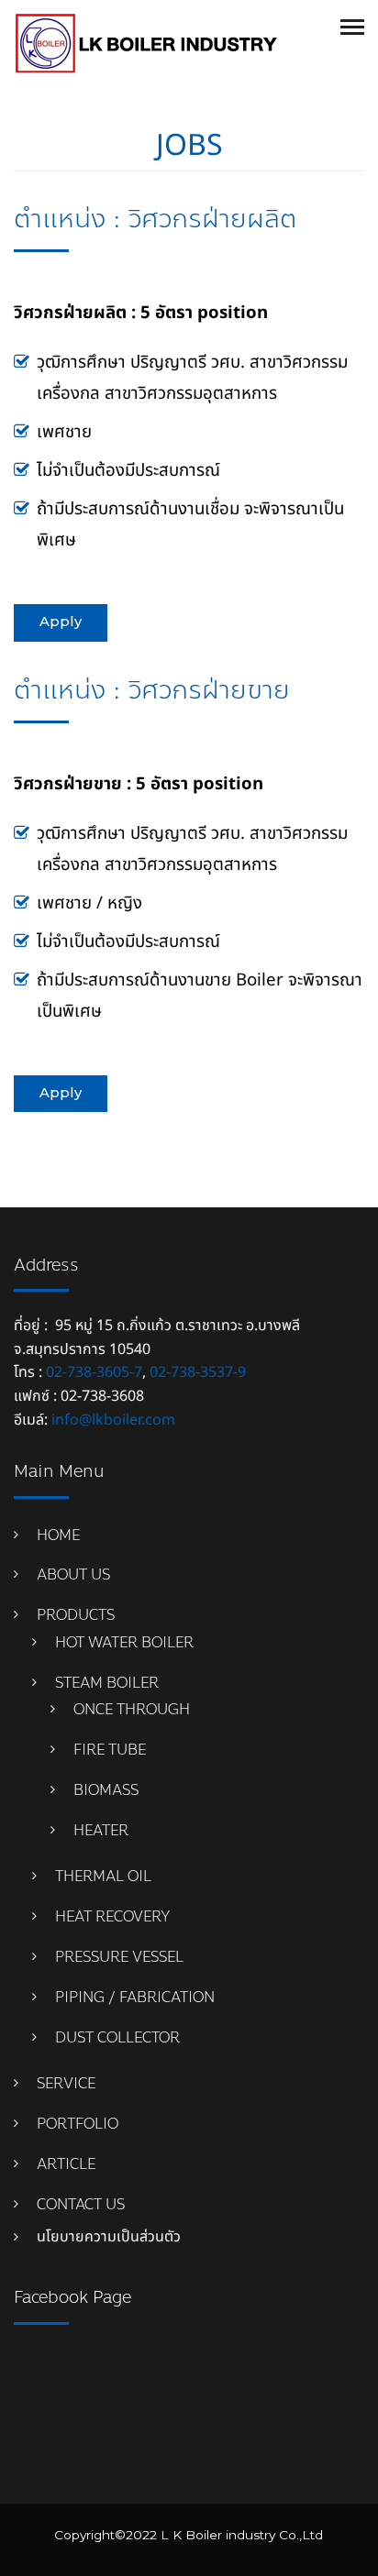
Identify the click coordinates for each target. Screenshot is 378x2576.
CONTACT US (81, 2204)
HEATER (101, 1830)
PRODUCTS (76, 1615)
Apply (61, 622)
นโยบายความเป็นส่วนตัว (109, 2237)
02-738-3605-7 (94, 1372)
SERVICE (66, 2083)
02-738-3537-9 (198, 1372)
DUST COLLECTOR (117, 2037)
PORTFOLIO (78, 2124)
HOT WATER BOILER (124, 1642)
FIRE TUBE (110, 1750)
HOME (58, 1535)
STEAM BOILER (107, 1683)
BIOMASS (106, 1790)
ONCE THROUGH (132, 1709)
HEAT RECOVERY (113, 1916)
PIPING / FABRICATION (135, 1997)
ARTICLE (66, 2164)
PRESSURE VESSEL (119, 1957)
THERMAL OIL (103, 1876)
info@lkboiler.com (113, 1420)
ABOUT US (73, 1574)
